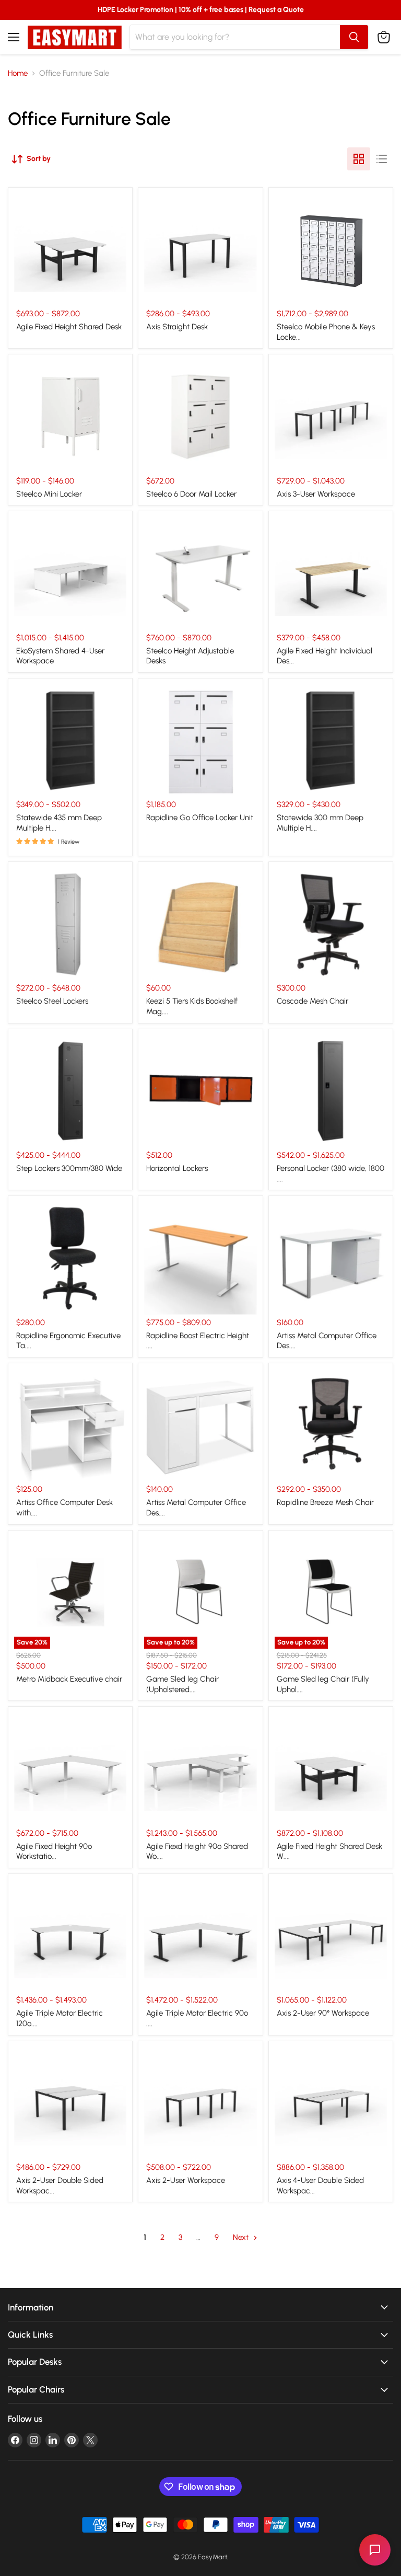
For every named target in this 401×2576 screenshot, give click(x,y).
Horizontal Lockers (177, 1168)
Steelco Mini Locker (49, 494)
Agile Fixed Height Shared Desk (69, 327)
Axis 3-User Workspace (316, 494)
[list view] (382, 159)
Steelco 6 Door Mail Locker (191, 494)
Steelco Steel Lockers (52, 1001)
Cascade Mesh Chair (312, 1001)
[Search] (354, 37)
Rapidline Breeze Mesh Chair (325, 1502)
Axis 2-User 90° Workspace (323, 2013)
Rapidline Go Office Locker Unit (200, 818)
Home (18, 73)
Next (242, 2237)
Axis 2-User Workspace (186, 2180)
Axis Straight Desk (177, 327)
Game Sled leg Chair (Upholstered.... (182, 1684)
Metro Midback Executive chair (69, 1679)
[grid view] (359, 159)
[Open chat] (375, 2550)
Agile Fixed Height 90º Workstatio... (54, 1851)
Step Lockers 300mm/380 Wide (69, 1168)
